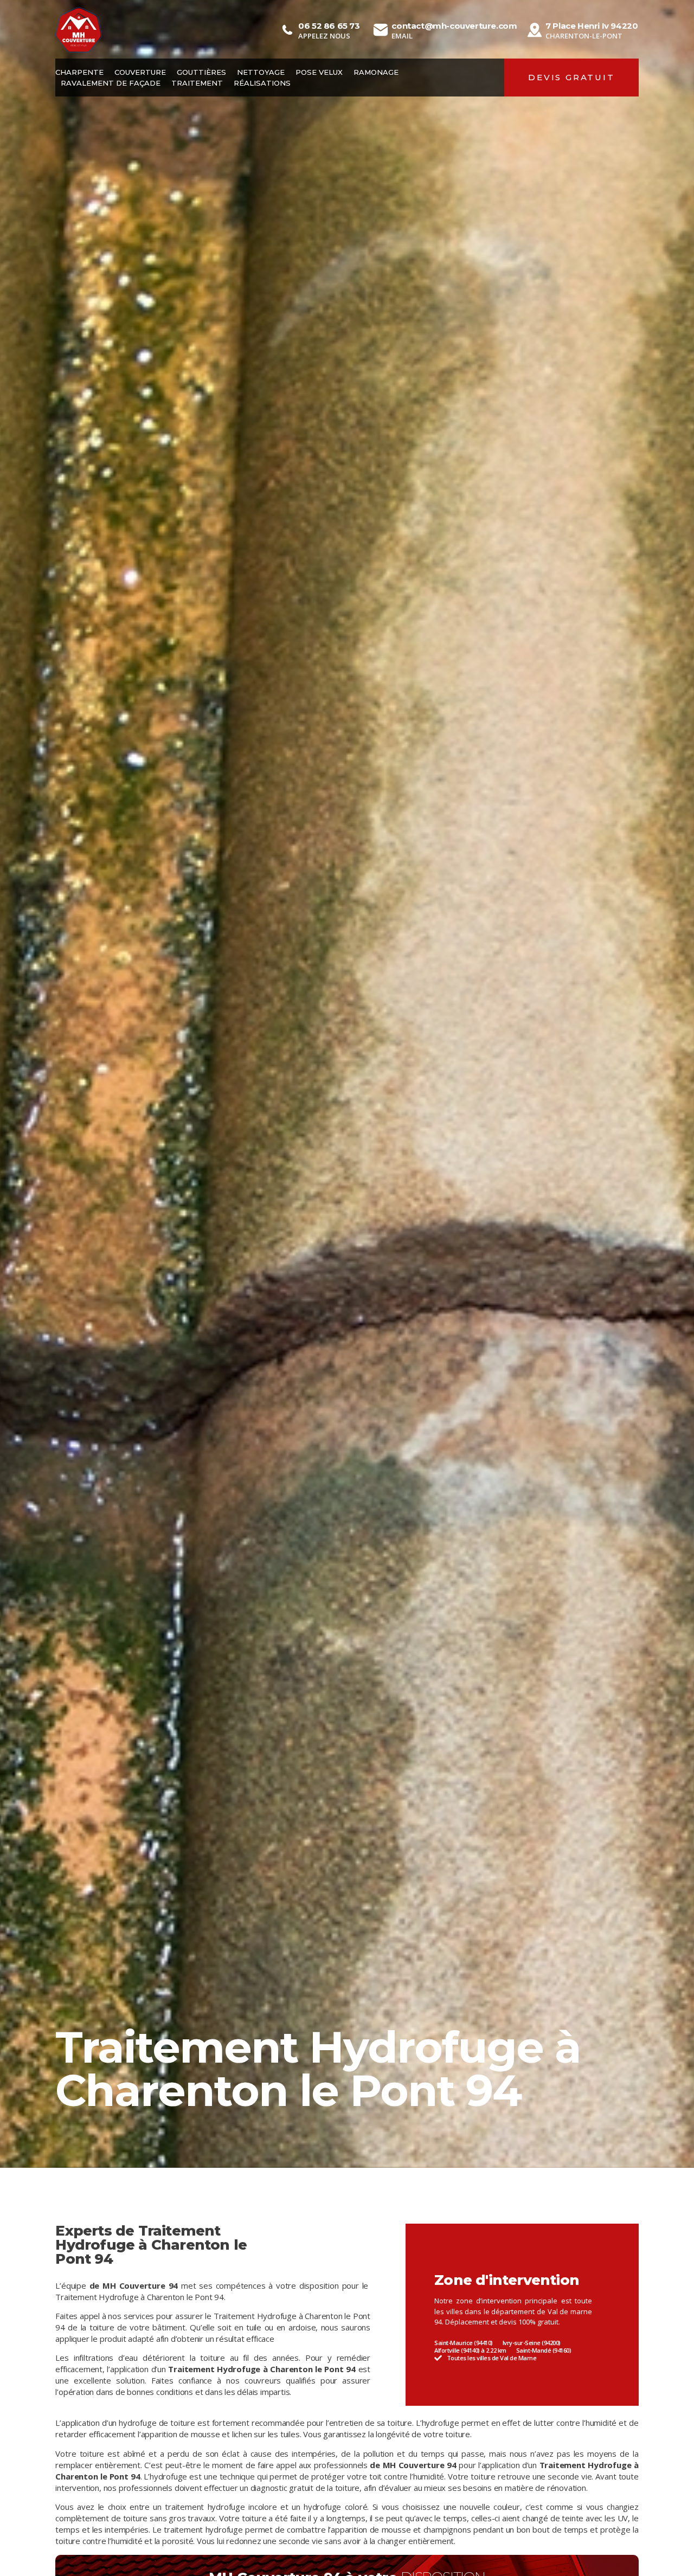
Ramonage (376, 72)
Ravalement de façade (111, 83)
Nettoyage (261, 72)
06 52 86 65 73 (329, 26)
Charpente (79, 72)
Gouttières (201, 72)
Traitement (197, 83)
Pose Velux (319, 72)
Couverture (140, 72)
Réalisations (262, 83)
